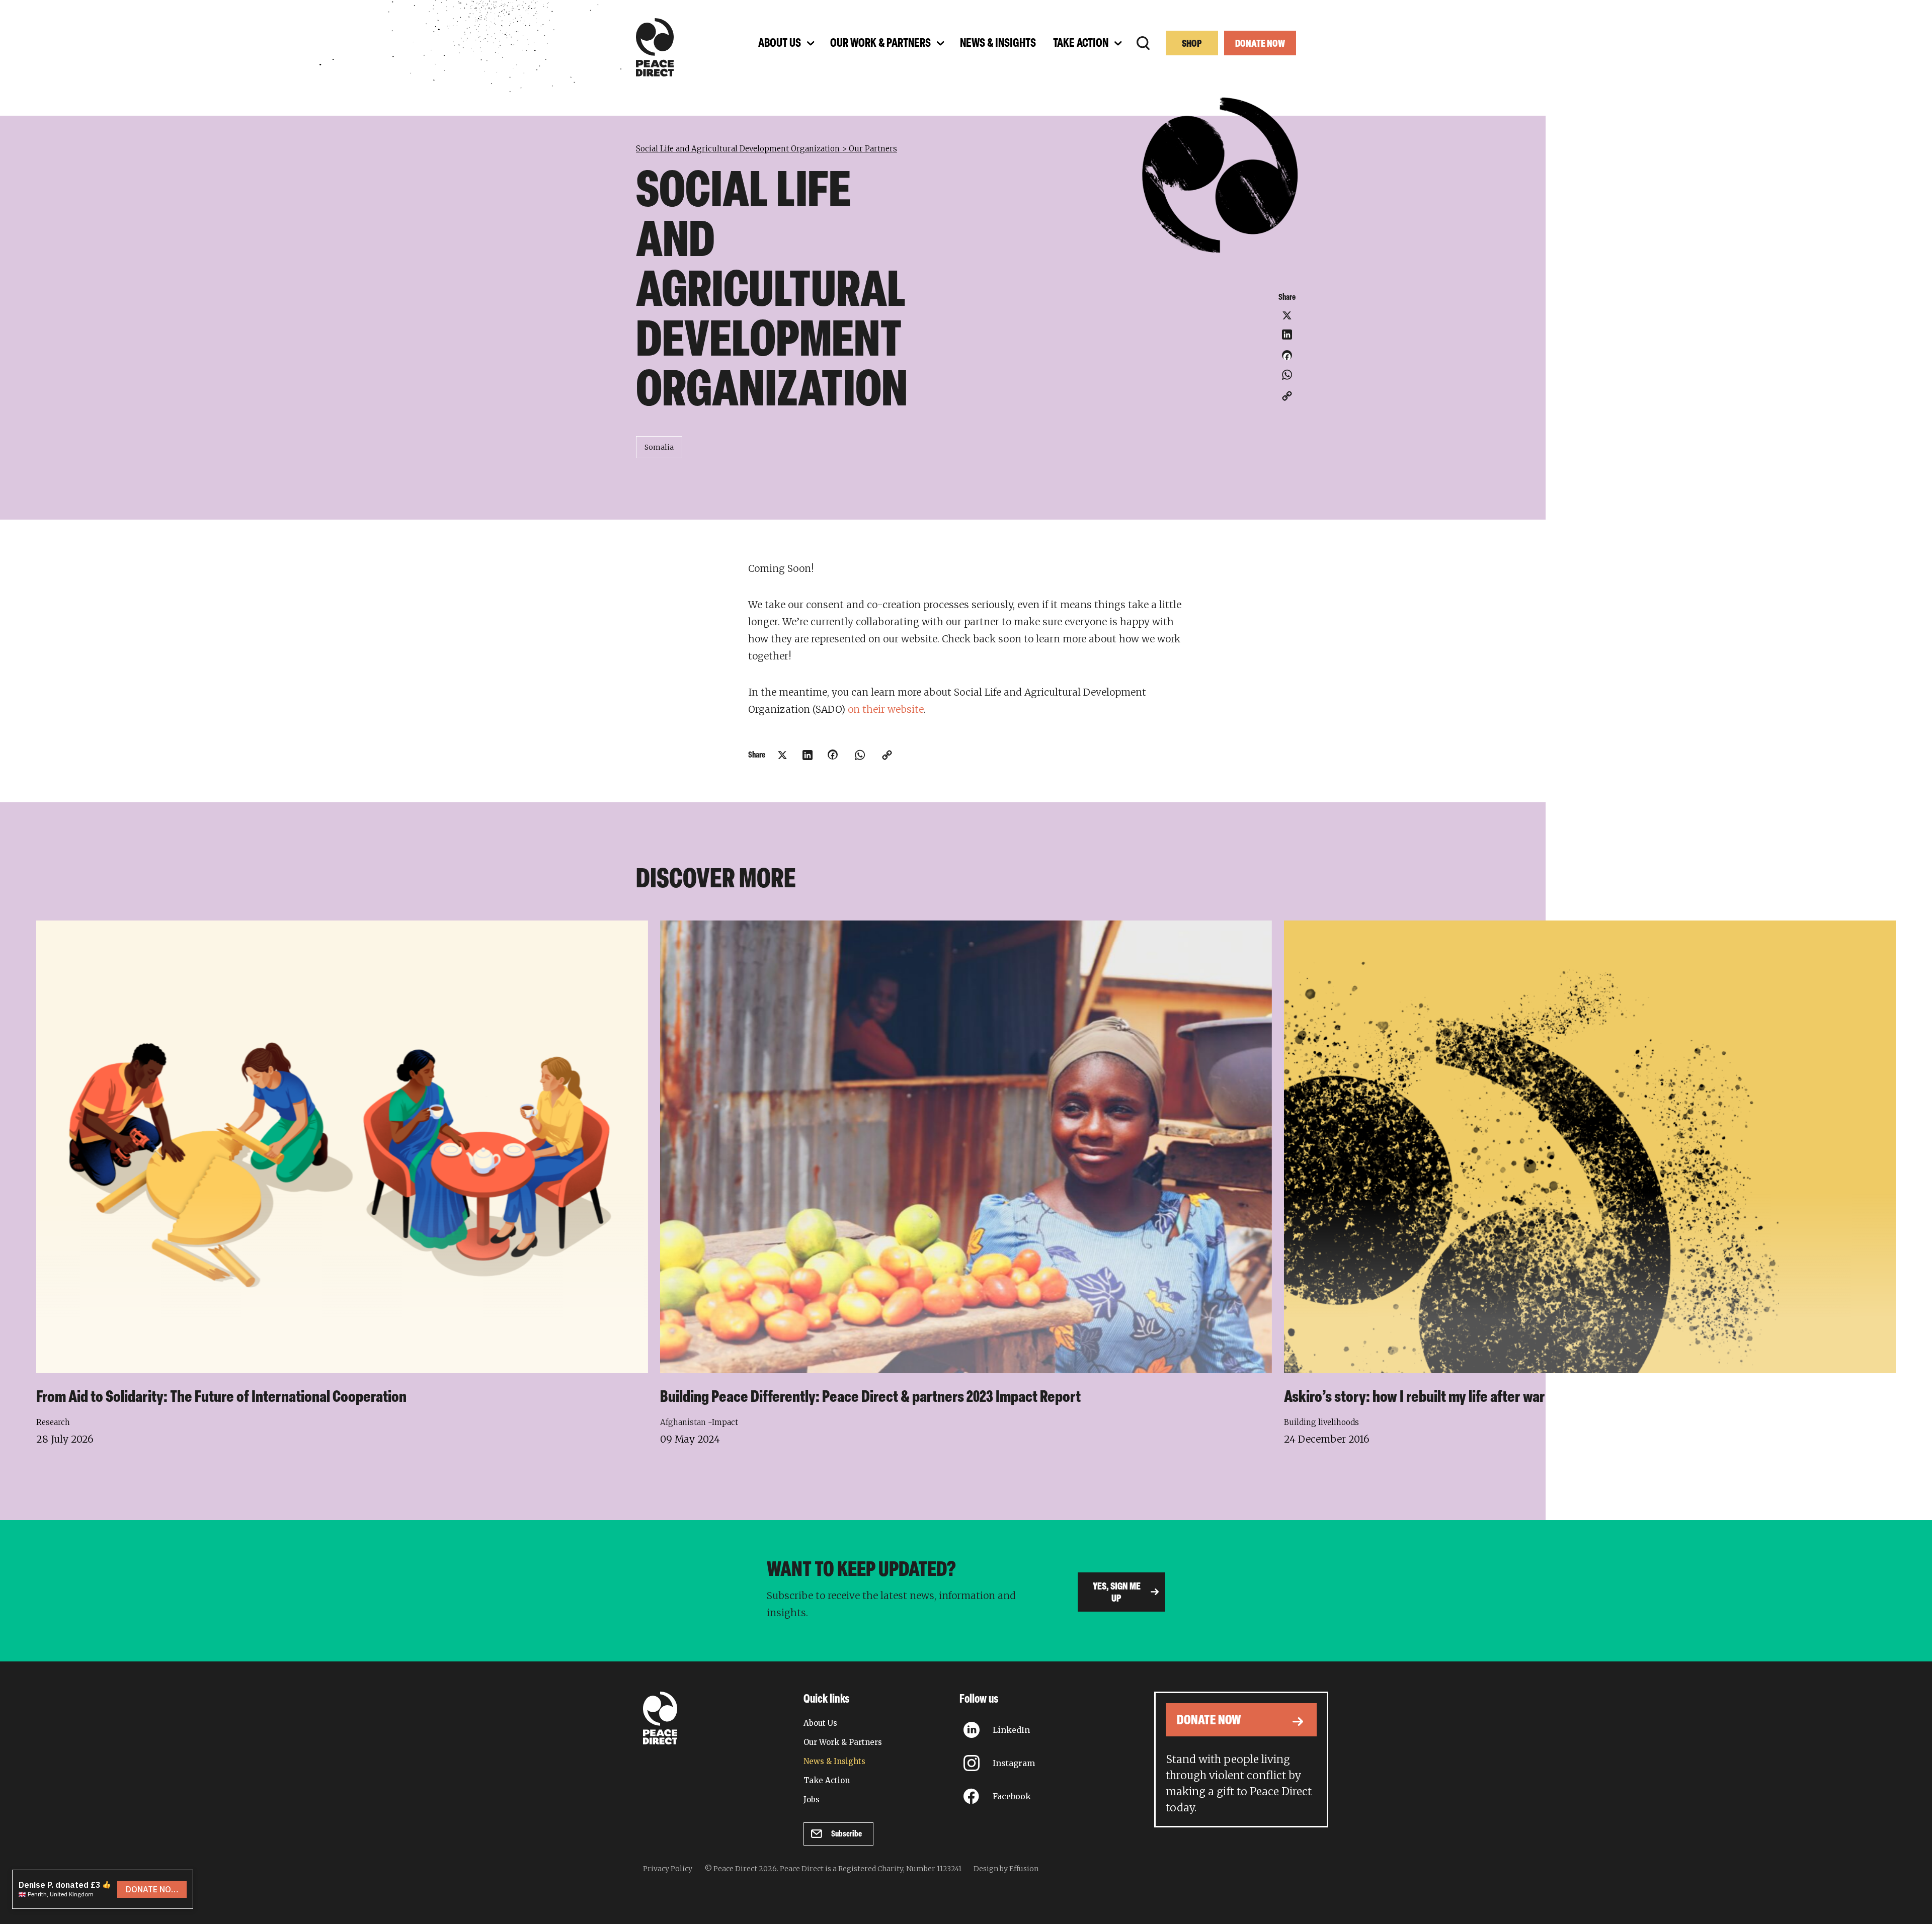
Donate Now (1260, 44)
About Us (820, 1723)
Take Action (827, 1780)
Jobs (812, 1800)
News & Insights (834, 1761)
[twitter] (1287, 315)
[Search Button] (1143, 43)
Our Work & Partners (843, 1742)
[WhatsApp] (1287, 375)
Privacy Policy (668, 1869)
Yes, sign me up (1117, 1593)
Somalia (659, 447)
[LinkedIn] (1287, 334)
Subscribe (847, 1834)
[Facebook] (1287, 359)
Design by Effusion (1006, 1869)
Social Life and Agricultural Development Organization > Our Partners (767, 149)
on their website (886, 709)
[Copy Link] (1287, 396)
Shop (1192, 44)
